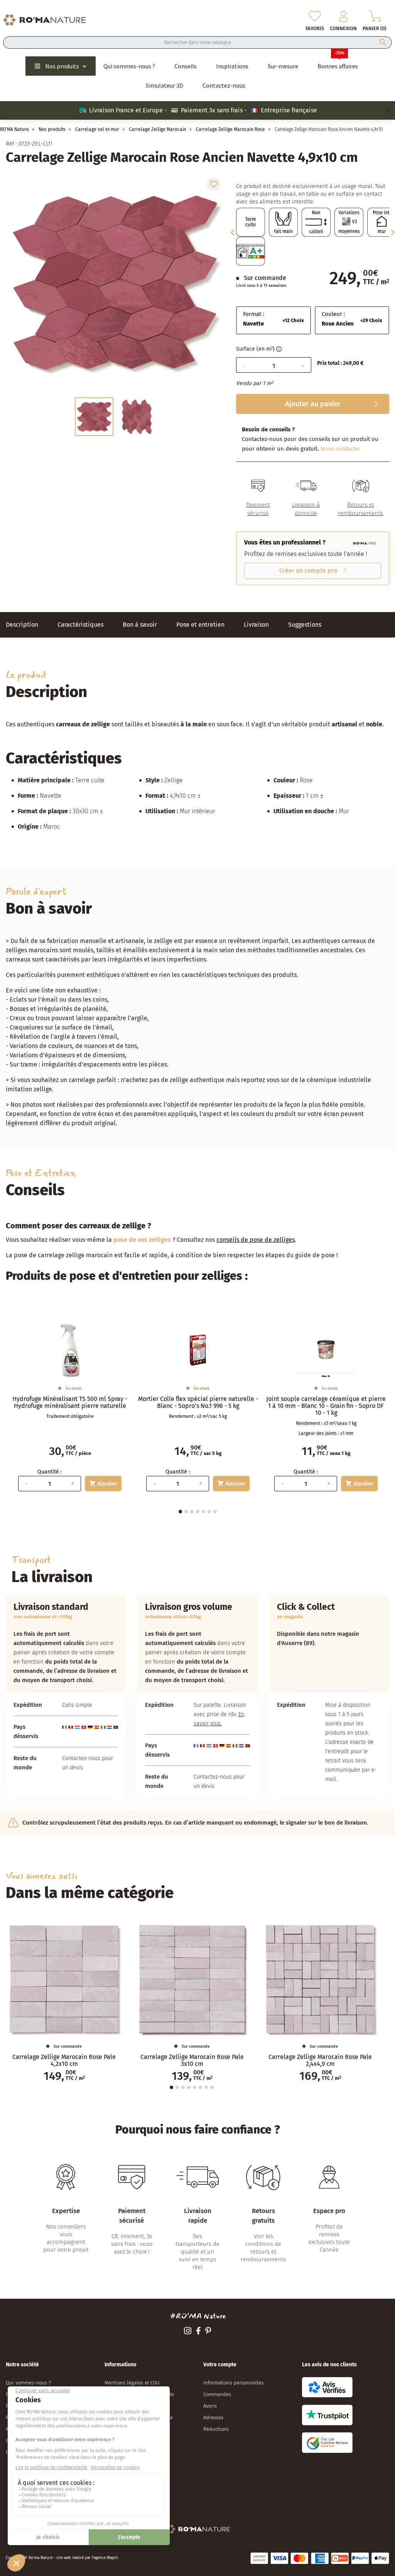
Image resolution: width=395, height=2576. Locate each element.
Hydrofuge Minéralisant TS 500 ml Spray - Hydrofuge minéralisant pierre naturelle (70, 1402)
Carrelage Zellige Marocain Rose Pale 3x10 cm (192, 2060)
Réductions (216, 2429)
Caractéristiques (80, 625)
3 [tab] (192, 1512)
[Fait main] (283, 222)
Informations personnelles (233, 2383)
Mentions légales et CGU (132, 2383)
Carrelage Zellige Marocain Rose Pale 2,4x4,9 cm (320, 2060)
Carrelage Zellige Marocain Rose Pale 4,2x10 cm (64, 2060)
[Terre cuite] (251, 222)
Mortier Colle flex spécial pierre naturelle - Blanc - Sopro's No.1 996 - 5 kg (198, 1402)
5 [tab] (203, 1512)
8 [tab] (212, 2087)
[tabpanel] (70, 1406)
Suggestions (305, 625)
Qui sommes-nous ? (28, 2383)
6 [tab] (209, 1512)
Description (22, 625)
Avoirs (210, 2406)
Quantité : (50, 1472)
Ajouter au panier (313, 404)
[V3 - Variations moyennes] (349, 222)
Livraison (256, 625)
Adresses (213, 2417)
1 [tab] (180, 1512)
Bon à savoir (140, 625)
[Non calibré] (316, 222)
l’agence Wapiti (105, 2558)
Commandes (217, 2394)
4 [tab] (198, 1512)
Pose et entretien (200, 625)
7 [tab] (215, 1512)
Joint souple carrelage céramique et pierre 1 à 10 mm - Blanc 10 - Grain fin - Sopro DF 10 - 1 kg (326, 1406)
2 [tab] (186, 1512)
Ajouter (103, 1484)
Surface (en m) (255, 349)
